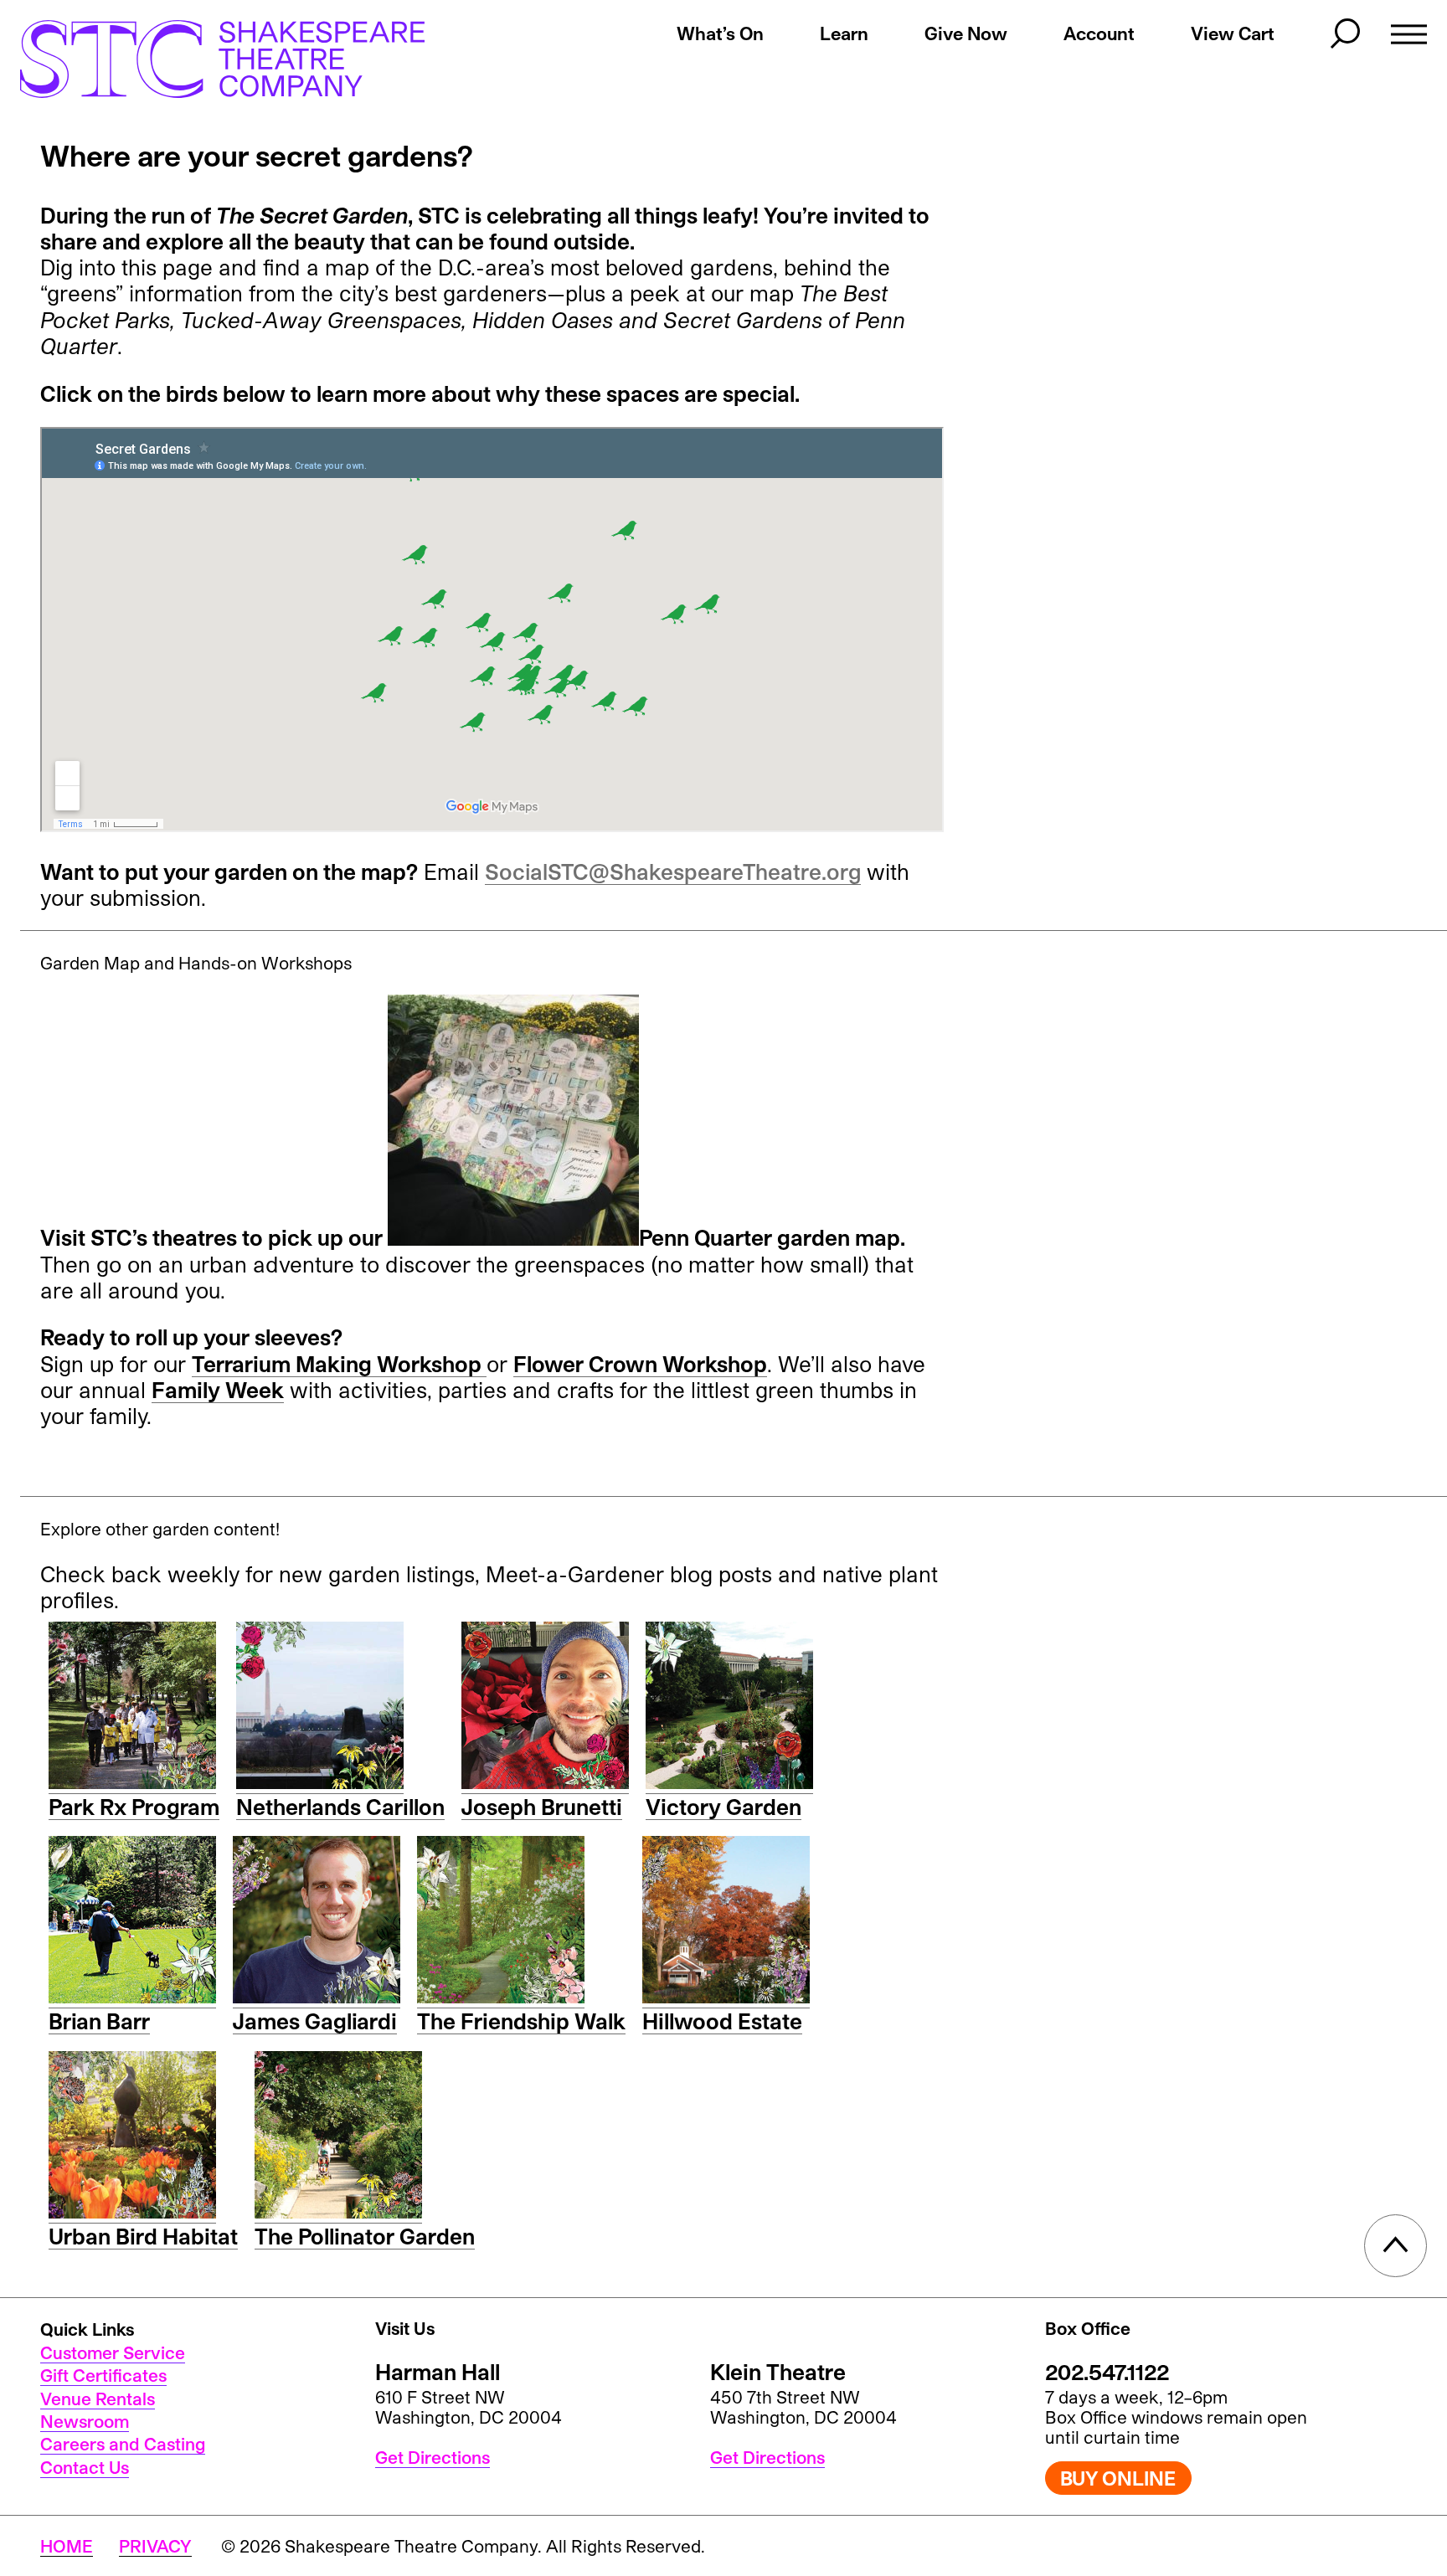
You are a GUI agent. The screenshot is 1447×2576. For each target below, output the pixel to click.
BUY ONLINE (1118, 2478)
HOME (67, 2546)
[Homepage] (205, 59)
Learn (844, 33)
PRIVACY (155, 2546)
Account (1099, 33)
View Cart (1233, 33)
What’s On (720, 33)
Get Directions (433, 2457)
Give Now (966, 33)
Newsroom (85, 2421)
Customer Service (113, 2352)
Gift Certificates (103, 2375)
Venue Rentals (98, 2399)
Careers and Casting (123, 2444)
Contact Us (85, 2467)
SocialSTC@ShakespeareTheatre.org (673, 871)
